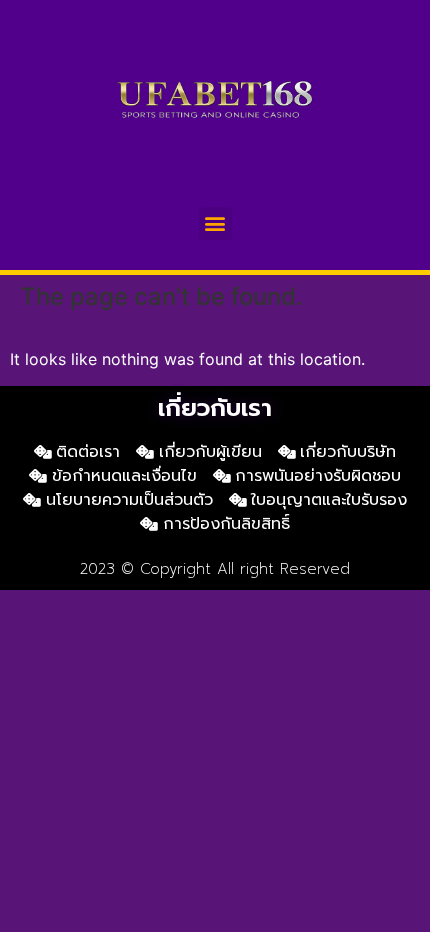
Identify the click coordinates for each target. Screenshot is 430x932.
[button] (215, 223)
